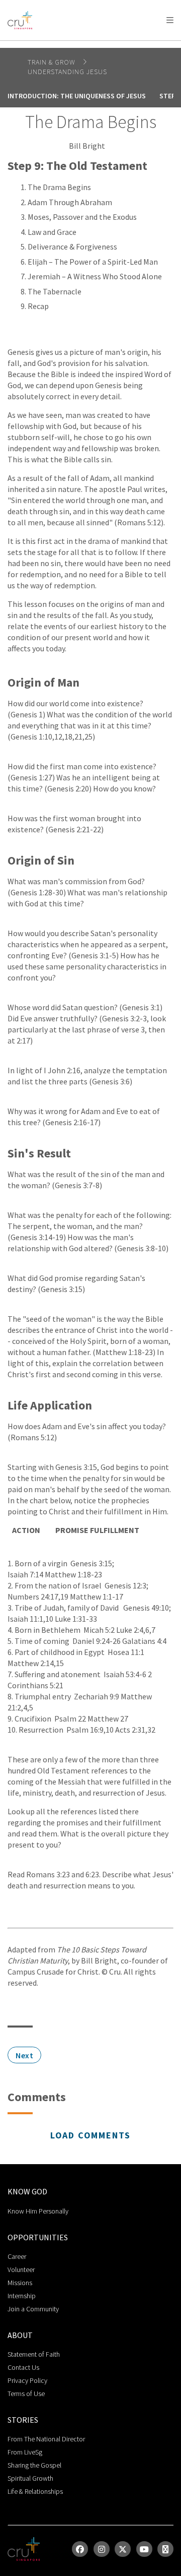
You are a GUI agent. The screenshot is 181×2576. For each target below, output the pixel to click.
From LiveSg (25, 2452)
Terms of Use (26, 2394)
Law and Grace (52, 232)
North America (51, 46)
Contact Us (23, 2367)
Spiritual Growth (30, 2478)
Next (24, 2055)
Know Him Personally (38, 2211)
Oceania (127, 46)
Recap (38, 306)
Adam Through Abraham (70, 202)
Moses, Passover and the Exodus (82, 217)
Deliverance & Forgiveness (72, 247)
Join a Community (33, 2309)
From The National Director (46, 2439)
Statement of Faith (34, 2354)
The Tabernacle (55, 291)
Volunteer (21, 2270)
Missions (20, 2283)
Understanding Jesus (67, 72)
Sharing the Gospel (34, 2465)
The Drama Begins (59, 187)
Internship (22, 2296)
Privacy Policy (27, 2380)
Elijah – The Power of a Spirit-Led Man (93, 262)
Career (17, 2256)
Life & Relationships (35, 2491)
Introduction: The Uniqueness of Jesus (77, 96)
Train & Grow (53, 62)
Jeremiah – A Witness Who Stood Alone (95, 276)
